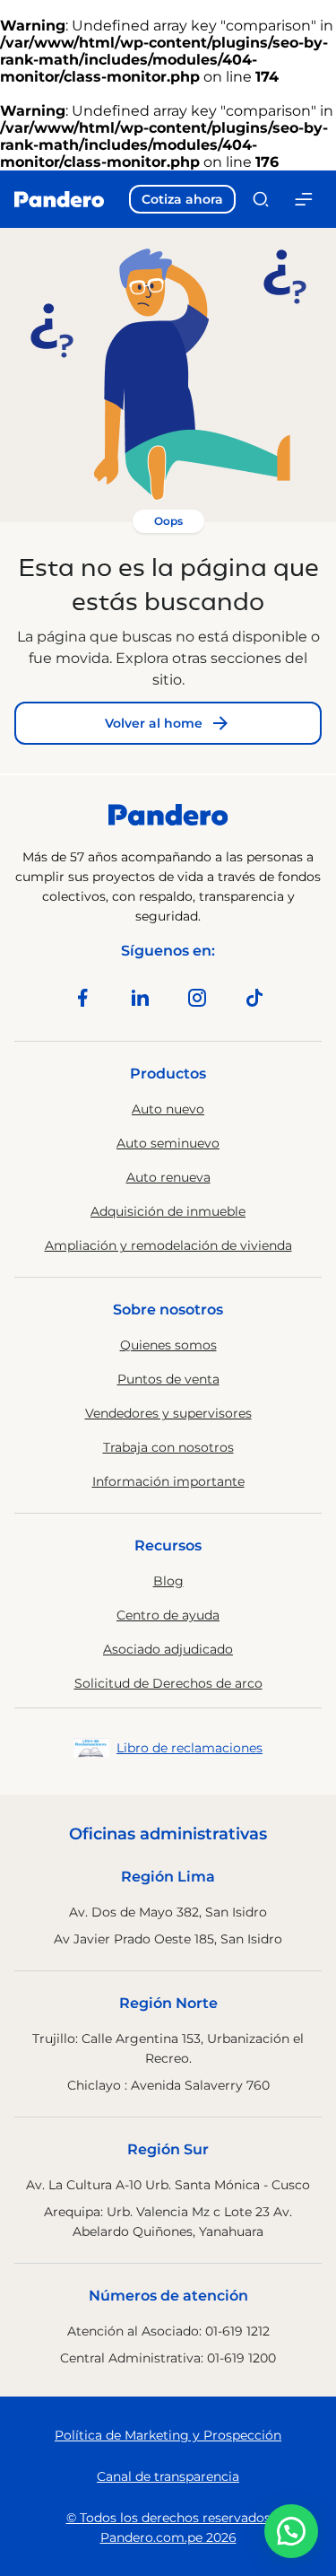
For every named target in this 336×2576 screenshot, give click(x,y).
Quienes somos (168, 1345)
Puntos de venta (168, 1379)
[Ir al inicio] (59, 199)
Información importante (168, 1481)
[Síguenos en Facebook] (82, 998)
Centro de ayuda (168, 1615)
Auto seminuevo (168, 1143)
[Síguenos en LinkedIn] (140, 998)
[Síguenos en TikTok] (254, 998)
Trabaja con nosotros (168, 1447)
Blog (168, 1581)
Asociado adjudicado (168, 1649)
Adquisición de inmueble (168, 1211)
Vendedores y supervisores (168, 1413)
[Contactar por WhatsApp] (291, 2531)
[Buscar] (261, 199)
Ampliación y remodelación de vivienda (168, 1245)
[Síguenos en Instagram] (197, 998)
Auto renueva (168, 1177)
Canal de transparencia (168, 2476)
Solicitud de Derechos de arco (168, 1683)
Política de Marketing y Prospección (168, 2435)
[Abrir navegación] (304, 199)
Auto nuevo (168, 1109)
